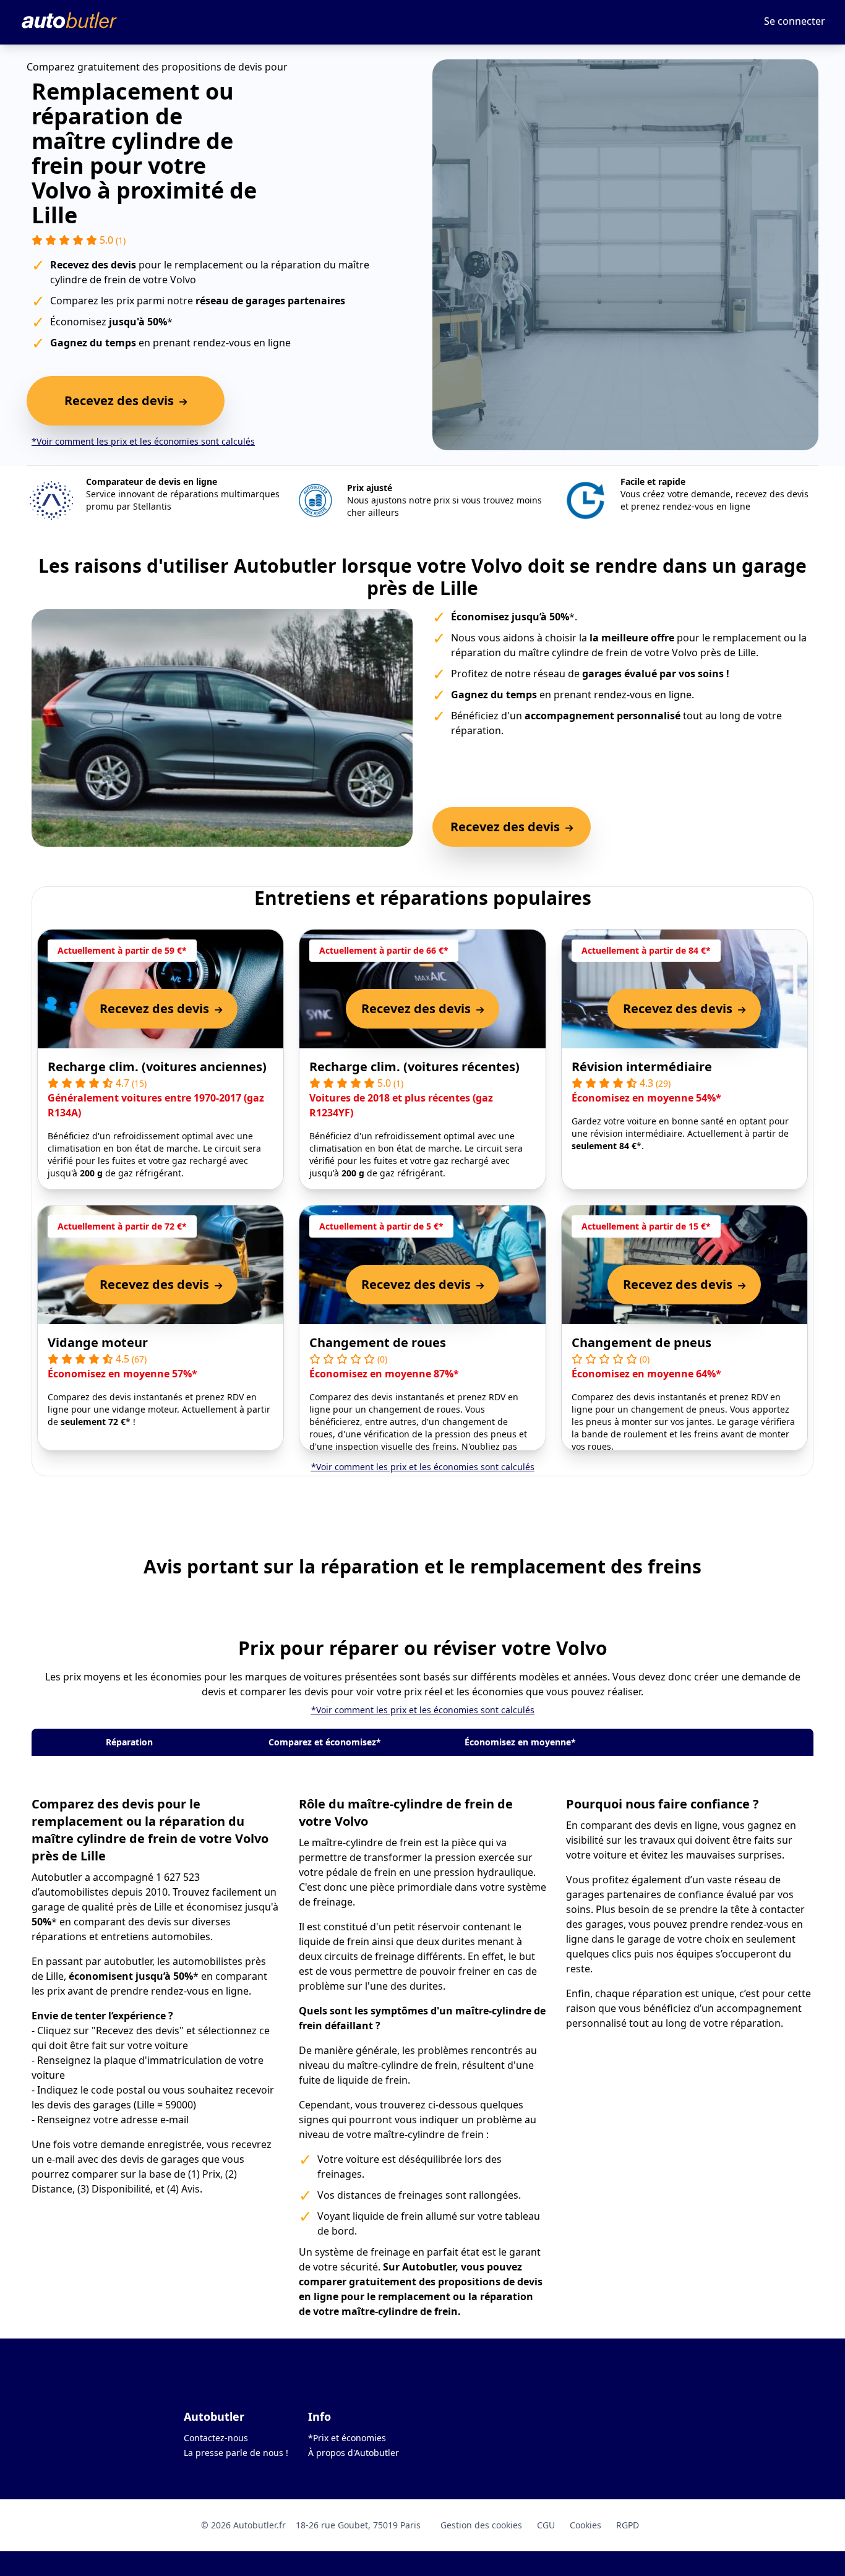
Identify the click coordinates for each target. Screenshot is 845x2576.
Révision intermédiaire (642, 1067)
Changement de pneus (641, 1342)
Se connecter (795, 21)
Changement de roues (378, 1342)
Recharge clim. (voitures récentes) (414, 1067)
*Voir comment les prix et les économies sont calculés (143, 441)
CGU (546, 2525)
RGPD (628, 2525)
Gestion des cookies (481, 2525)
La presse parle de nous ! (236, 2453)
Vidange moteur (98, 1342)
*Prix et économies (347, 2438)
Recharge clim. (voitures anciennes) (157, 1067)
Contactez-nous (216, 2438)
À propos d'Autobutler (354, 2453)
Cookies (585, 2525)
